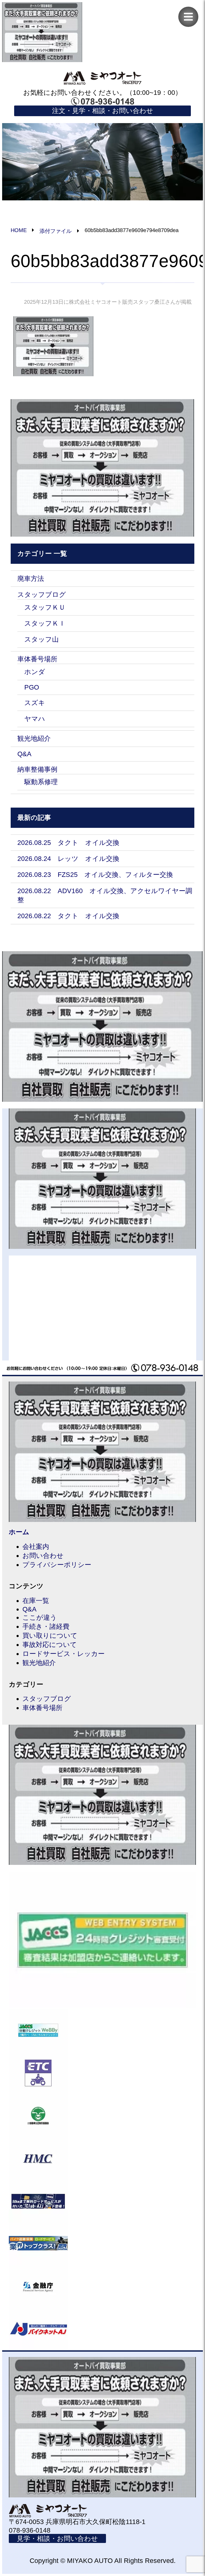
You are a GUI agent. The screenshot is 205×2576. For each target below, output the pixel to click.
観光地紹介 (34, 738)
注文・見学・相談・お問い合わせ (103, 111)
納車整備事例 (37, 769)
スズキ (35, 703)
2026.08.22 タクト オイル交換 (68, 916)
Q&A (24, 754)
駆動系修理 (41, 782)
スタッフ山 (42, 639)
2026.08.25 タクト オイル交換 (68, 843)
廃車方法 (31, 578)
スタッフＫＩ (45, 623)
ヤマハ (35, 719)
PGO (32, 687)
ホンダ (35, 672)
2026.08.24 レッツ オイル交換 (68, 858)
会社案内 (36, 1546)
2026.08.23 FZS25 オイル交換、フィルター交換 (95, 874)
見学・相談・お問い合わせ (57, 2538)
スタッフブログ (42, 594)
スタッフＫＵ (45, 607)
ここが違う (40, 1617)
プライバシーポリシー (57, 1565)
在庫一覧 (36, 1601)
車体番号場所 (37, 659)
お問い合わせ (43, 1556)
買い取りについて (50, 1635)
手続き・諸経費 (46, 1626)
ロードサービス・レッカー (64, 1654)
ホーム (19, 1532)
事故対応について (50, 1645)
